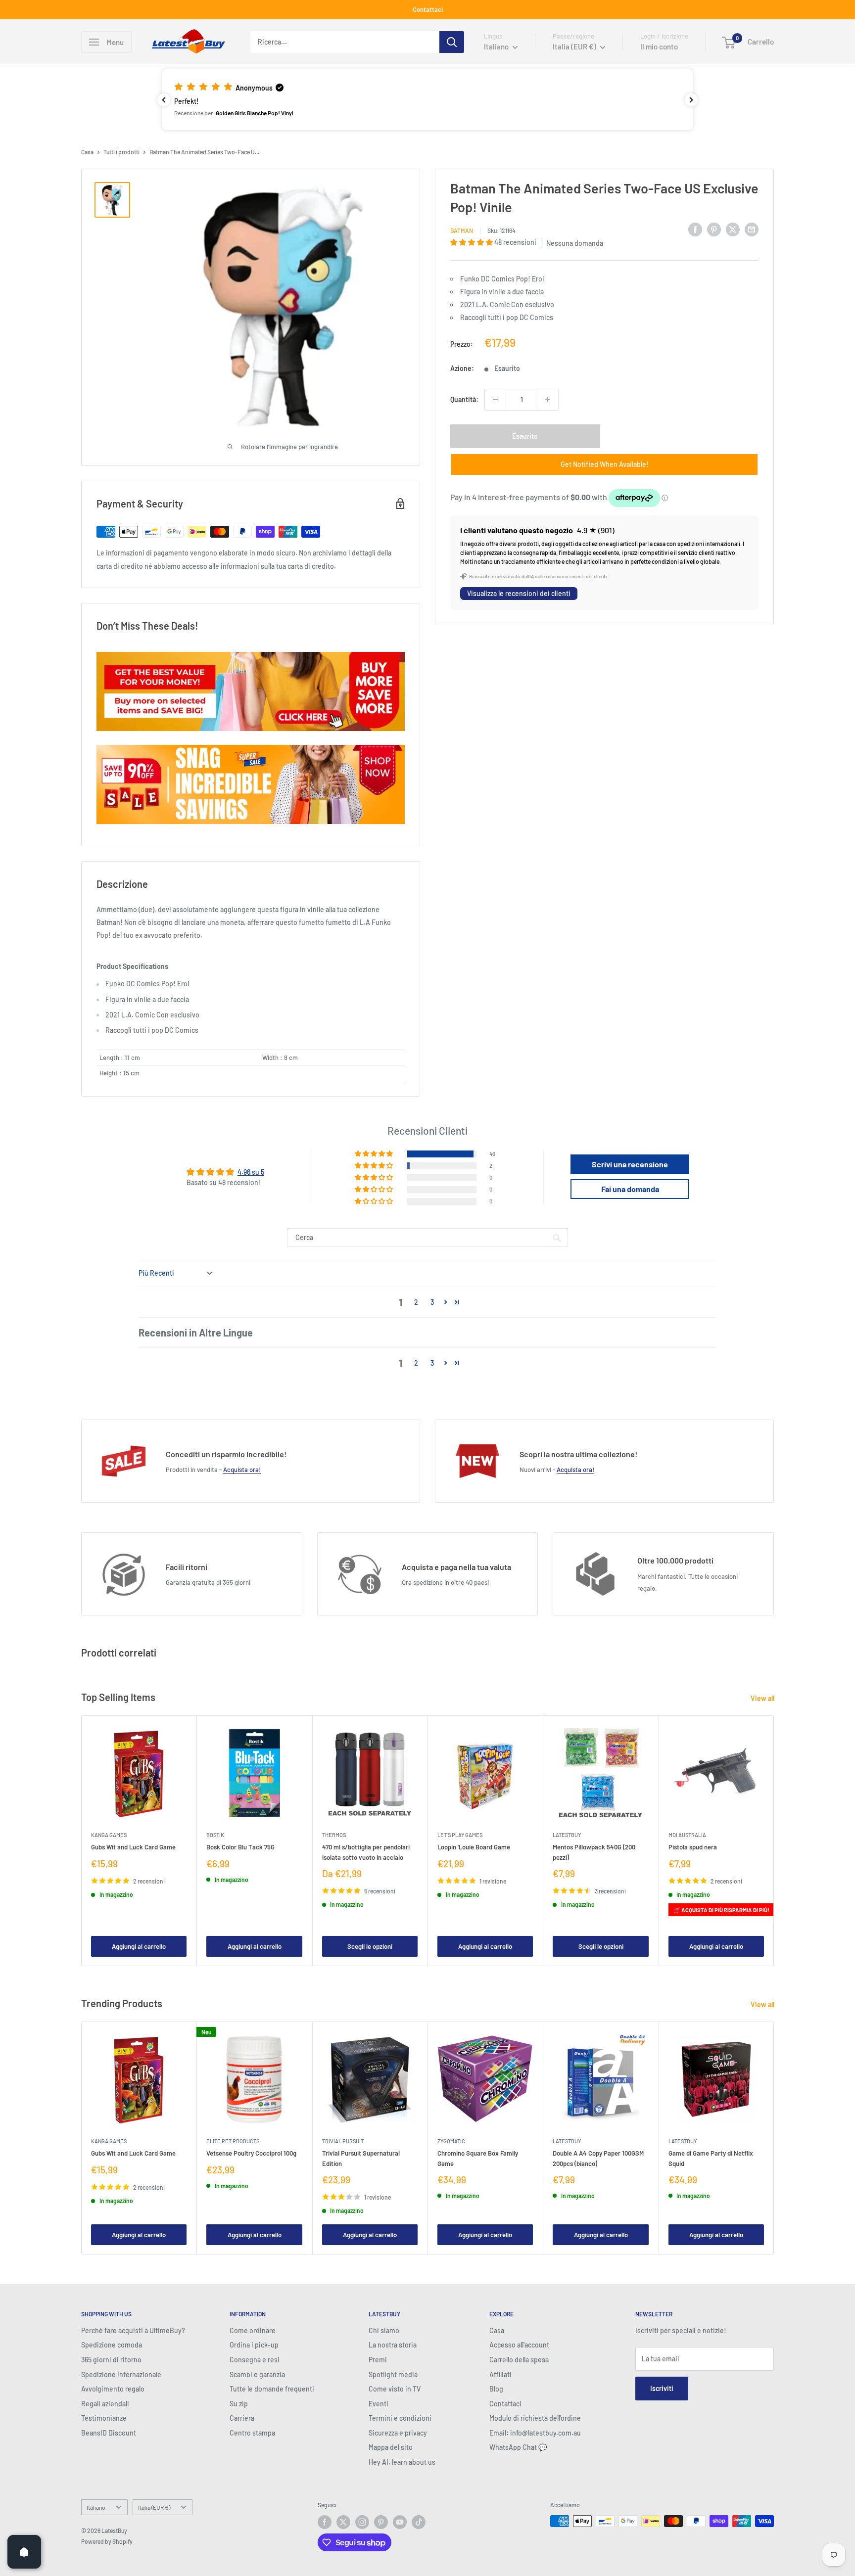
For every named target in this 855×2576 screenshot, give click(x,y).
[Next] (774, 1841)
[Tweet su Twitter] (733, 229)
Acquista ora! (242, 1470)
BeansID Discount (109, 2433)
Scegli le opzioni (370, 1946)
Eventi (379, 2404)
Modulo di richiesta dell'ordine (535, 2418)
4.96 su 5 (251, 1172)
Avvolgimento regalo (113, 2389)
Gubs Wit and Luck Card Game (133, 1847)
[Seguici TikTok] (419, 2522)
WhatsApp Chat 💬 (518, 2447)
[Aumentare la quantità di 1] (548, 400)
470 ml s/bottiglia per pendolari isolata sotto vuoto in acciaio (366, 1852)
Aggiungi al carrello (139, 1946)
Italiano (96, 2507)
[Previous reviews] (164, 100)
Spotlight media (393, 2374)
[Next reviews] (691, 100)
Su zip (239, 2404)
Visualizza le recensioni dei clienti (519, 594)
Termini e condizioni (400, 2418)
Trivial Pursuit (343, 2141)
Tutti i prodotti (121, 152)
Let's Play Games (460, 1835)
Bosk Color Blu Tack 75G (240, 1847)
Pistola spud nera (693, 1847)
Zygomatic (451, 2141)
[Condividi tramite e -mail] (752, 229)
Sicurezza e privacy (398, 2433)
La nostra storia (393, 2345)
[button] (427, 99)
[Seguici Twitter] (343, 2522)
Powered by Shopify (107, 2541)
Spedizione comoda (112, 2345)
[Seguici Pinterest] (381, 2522)
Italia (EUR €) (154, 2507)
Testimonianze (104, 2418)
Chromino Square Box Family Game (478, 2158)
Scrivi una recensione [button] (630, 1164)
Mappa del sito (391, 2447)
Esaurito (525, 436)
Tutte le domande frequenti (272, 2389)
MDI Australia (687, 1835)
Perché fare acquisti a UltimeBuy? (133, 2330)
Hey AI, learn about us (402, 2462)
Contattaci (428, 9)
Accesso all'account (519, 2345)
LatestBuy (567, 1835)
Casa (87, 152)
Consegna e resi (255, 2360)
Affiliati (500, 2374)
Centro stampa (252, 2433)
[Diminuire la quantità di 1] (495, 400)
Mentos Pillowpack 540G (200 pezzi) (594, 1852)
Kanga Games (109, 1835)
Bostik (215, 1835)
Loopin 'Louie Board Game (474, 1847)
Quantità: (464, 399)
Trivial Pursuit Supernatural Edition (361, 2158)
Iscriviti (662, 2388)
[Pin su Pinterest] (714, 229)
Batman (462, 230)
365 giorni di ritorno (111, 2360)
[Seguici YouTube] (400, 2522)
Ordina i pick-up (254, 2345)
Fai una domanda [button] (630, 1189)
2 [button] (416, 1302)
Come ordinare (253, 2330)
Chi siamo (384, 2330)
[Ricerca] (452, 42)
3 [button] (432, 1302)
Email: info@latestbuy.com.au (535, 2433)
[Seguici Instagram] (362, 2522)
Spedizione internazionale (121, 2374)
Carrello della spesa (519, 2360)
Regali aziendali (105, 2404)
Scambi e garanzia (257, 2374)
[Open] (24, 2552)
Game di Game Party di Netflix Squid (711, 2158)
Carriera (242, 2418)
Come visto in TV (395, 2389)
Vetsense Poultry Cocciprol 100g (251, 2153)
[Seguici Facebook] (325, 2522)
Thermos (334, 1835)
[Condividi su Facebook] (695, 229)
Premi (378, 2360)
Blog (496, 2389)
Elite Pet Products (233, 2141)
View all (763, 1698)
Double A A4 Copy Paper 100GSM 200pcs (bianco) (598, 2158)
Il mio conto (659, 46)
